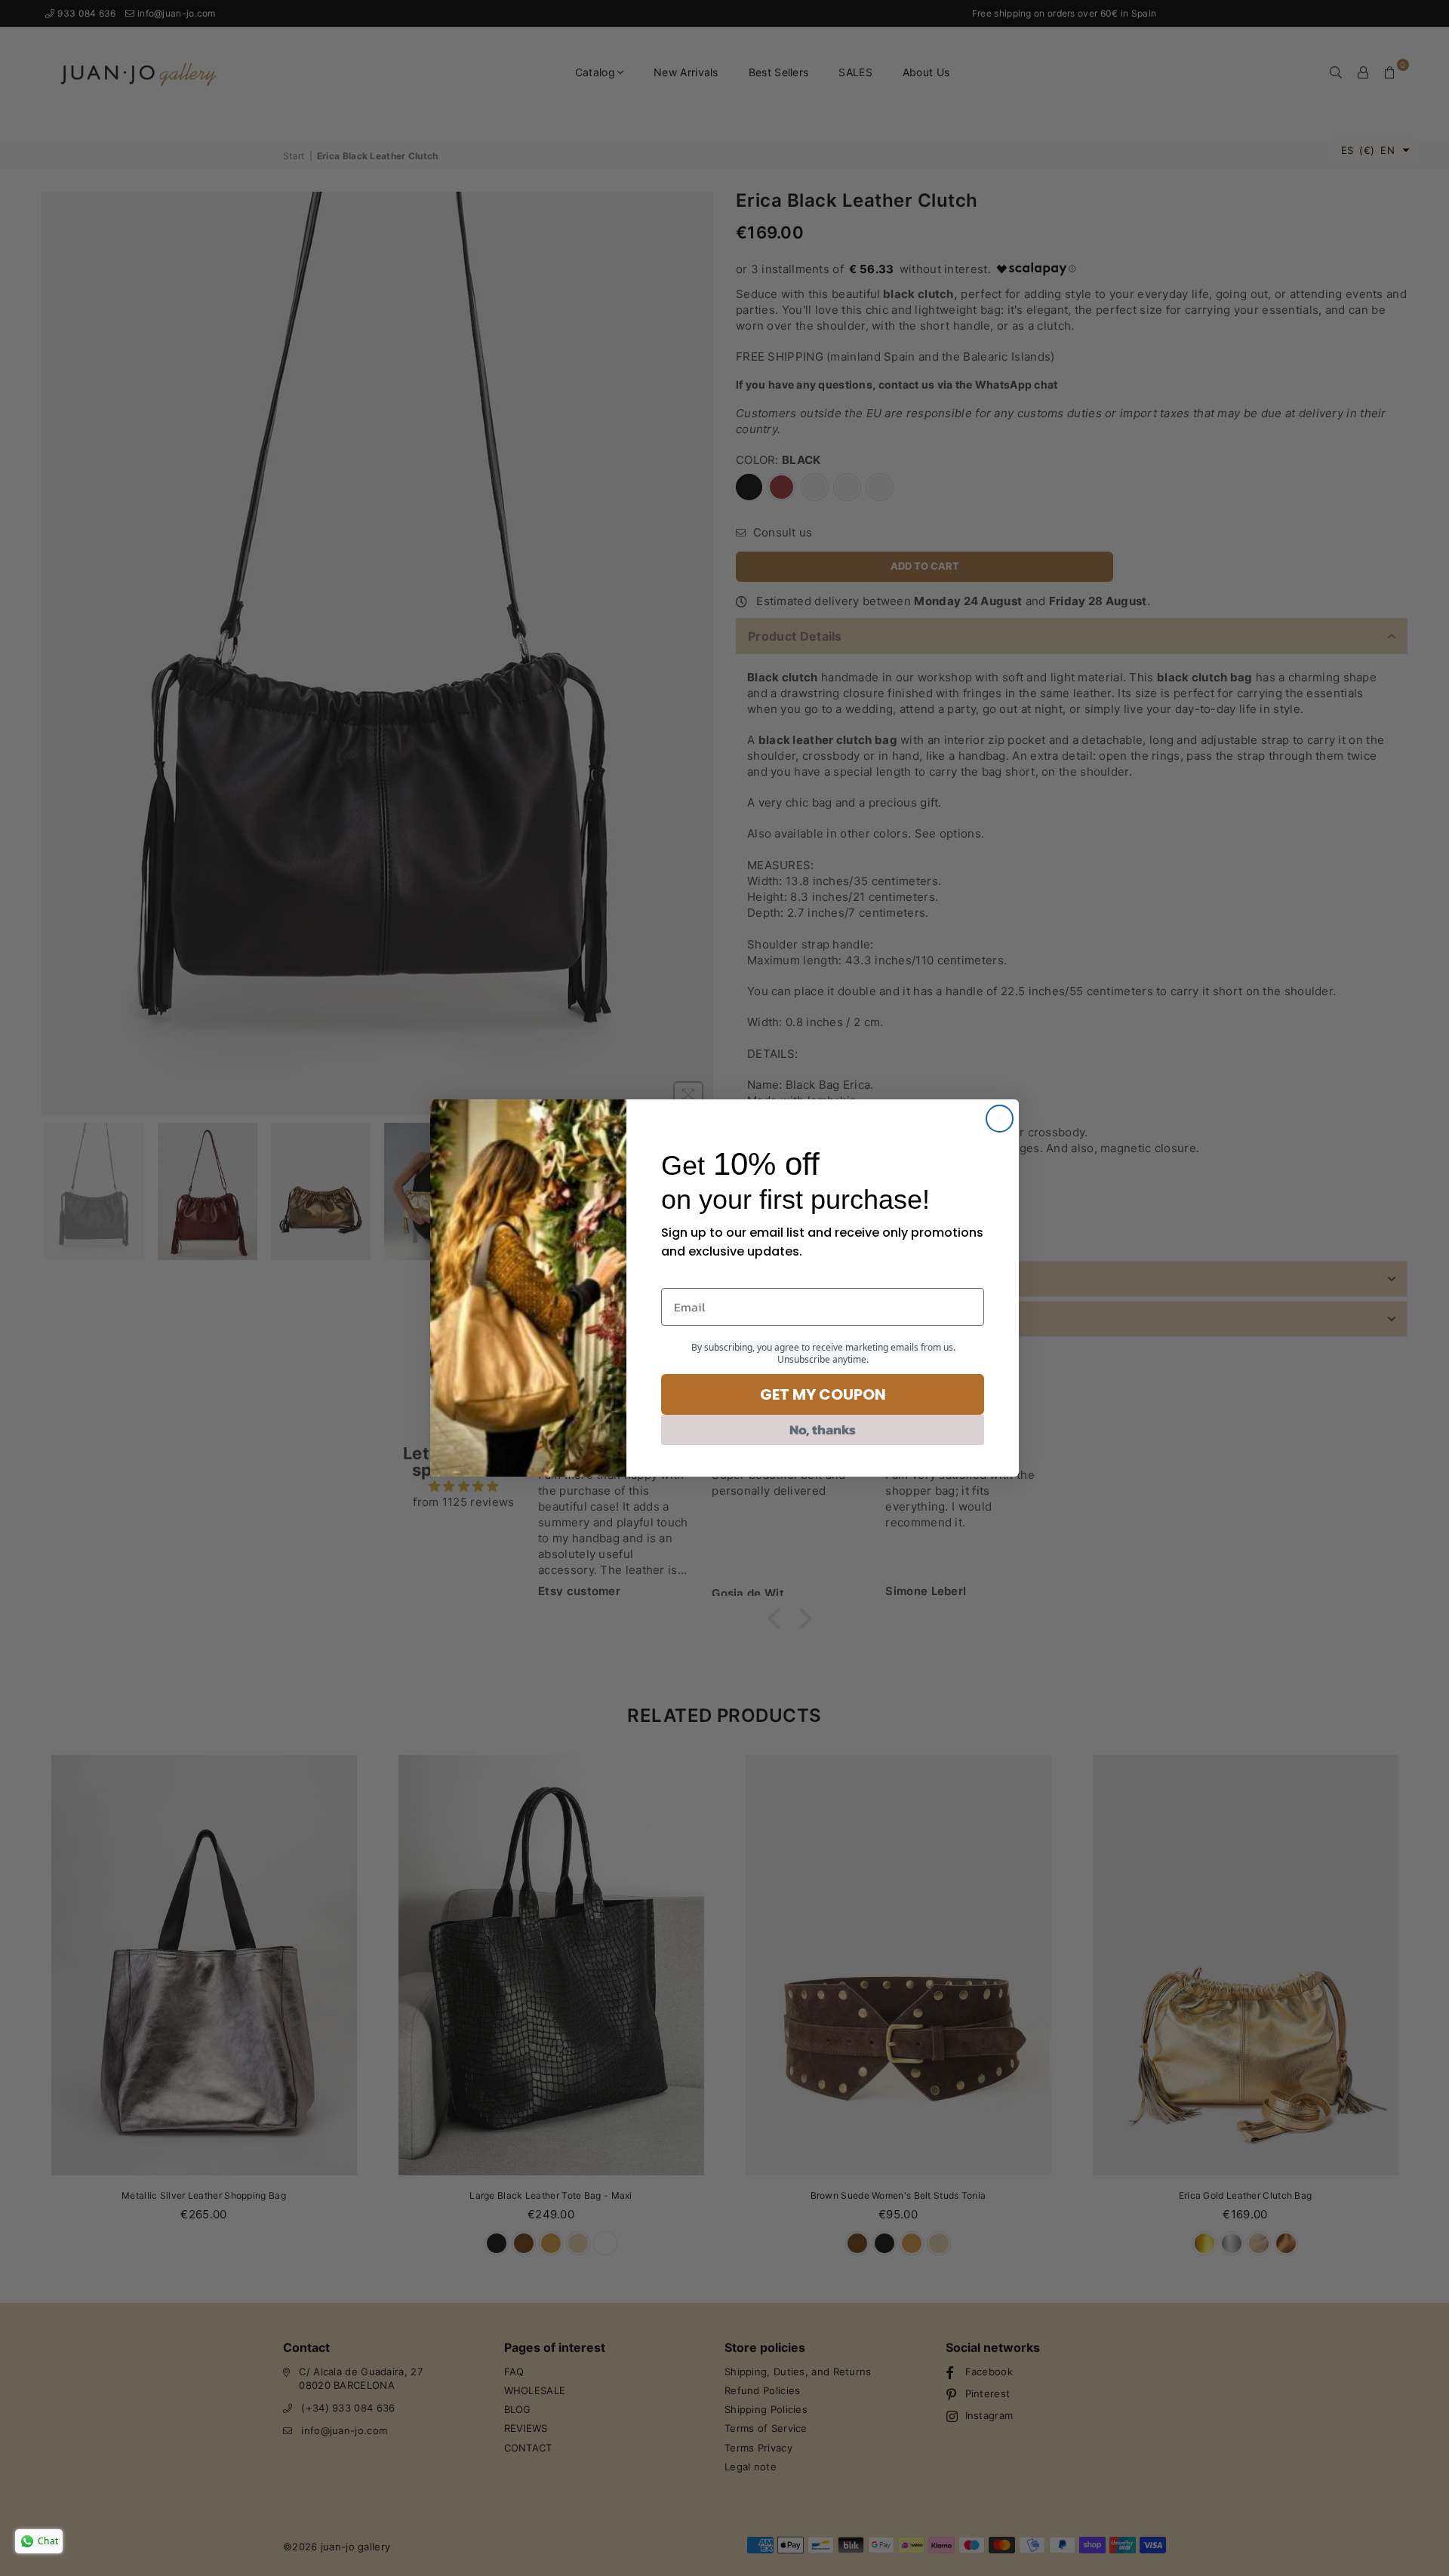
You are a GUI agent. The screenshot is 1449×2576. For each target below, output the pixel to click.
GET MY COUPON (823, 1394)
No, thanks (823, 1429)
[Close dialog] (1000, 1119)
